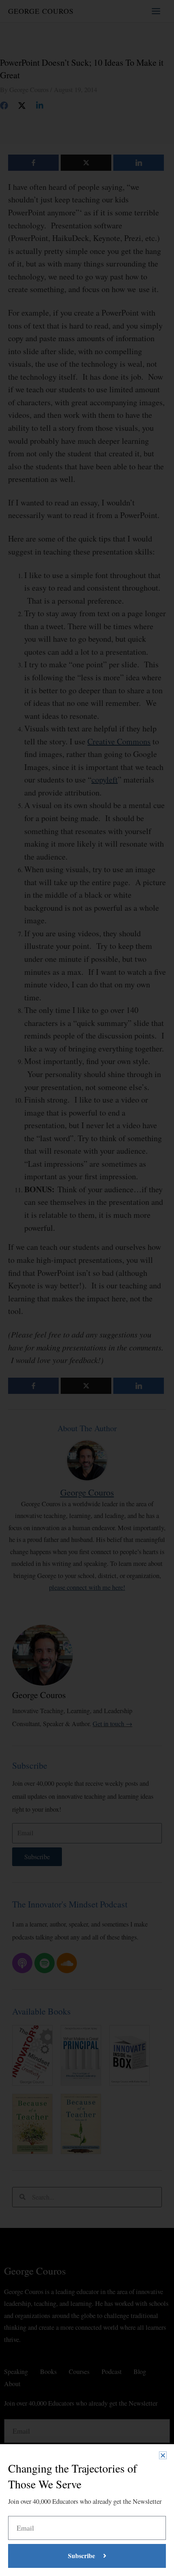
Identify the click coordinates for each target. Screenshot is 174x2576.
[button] (163, 2455)
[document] (87, 1288)
